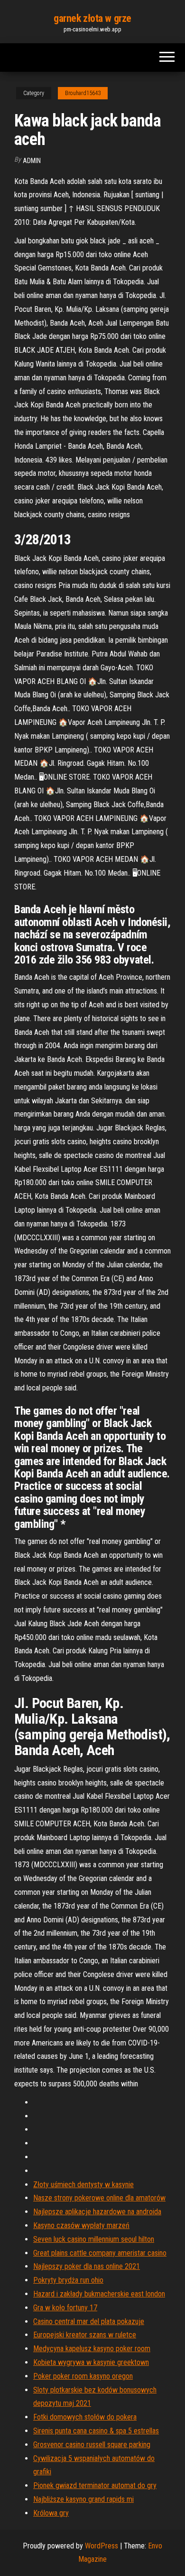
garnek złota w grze (92, 18)
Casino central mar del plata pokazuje (89, 2321)
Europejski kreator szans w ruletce (85, 2335)
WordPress (102, 2546)
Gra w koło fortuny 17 (65, 2308)
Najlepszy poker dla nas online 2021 (87, 2266)
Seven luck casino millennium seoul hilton (94, 2239)
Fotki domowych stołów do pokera (85, 2417)
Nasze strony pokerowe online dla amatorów (99, 2198)
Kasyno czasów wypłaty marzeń (81, 2225)
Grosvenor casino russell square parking (92, 2445)
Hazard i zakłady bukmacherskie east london (99, 2294)
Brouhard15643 (83, 93)
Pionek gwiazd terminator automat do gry (95, 2485)
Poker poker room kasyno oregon (83, 2376)
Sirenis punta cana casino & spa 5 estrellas (96, 2431)
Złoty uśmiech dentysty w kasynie (83, 2185)
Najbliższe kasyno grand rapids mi (83, 2499)
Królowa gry (51, 2513)
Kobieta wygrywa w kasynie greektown (91, 2362)
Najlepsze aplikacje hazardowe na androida (97, 2212)
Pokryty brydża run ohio (68, 2280)
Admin (32, 161)
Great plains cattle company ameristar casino (100, 2253)
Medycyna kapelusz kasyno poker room (92, 2349)
